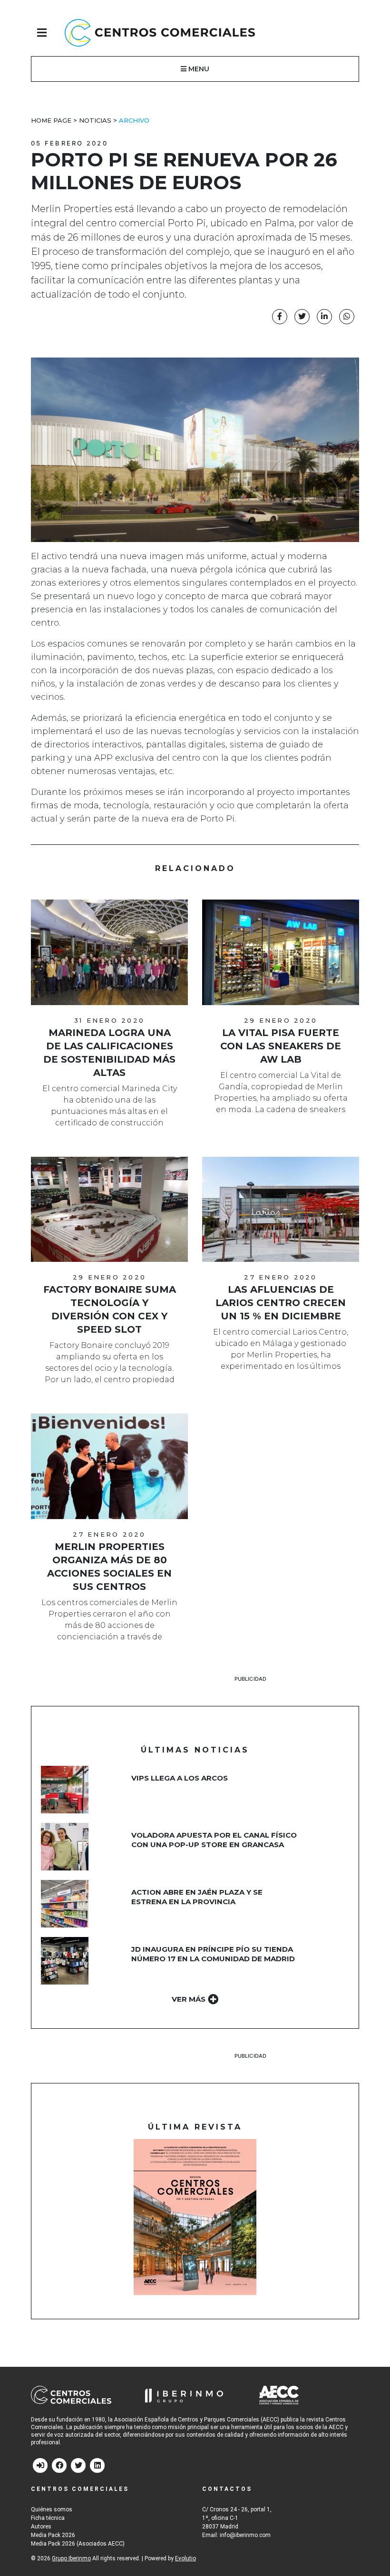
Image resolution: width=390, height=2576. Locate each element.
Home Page (51, 120)
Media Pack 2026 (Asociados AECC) (78, 2544)
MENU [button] (198, 69)
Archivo (134, 120)
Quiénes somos (52, 2509)
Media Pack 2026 (53, 2535)
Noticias (95, 120)
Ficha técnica (48, 2518)
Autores (41, 2527)
